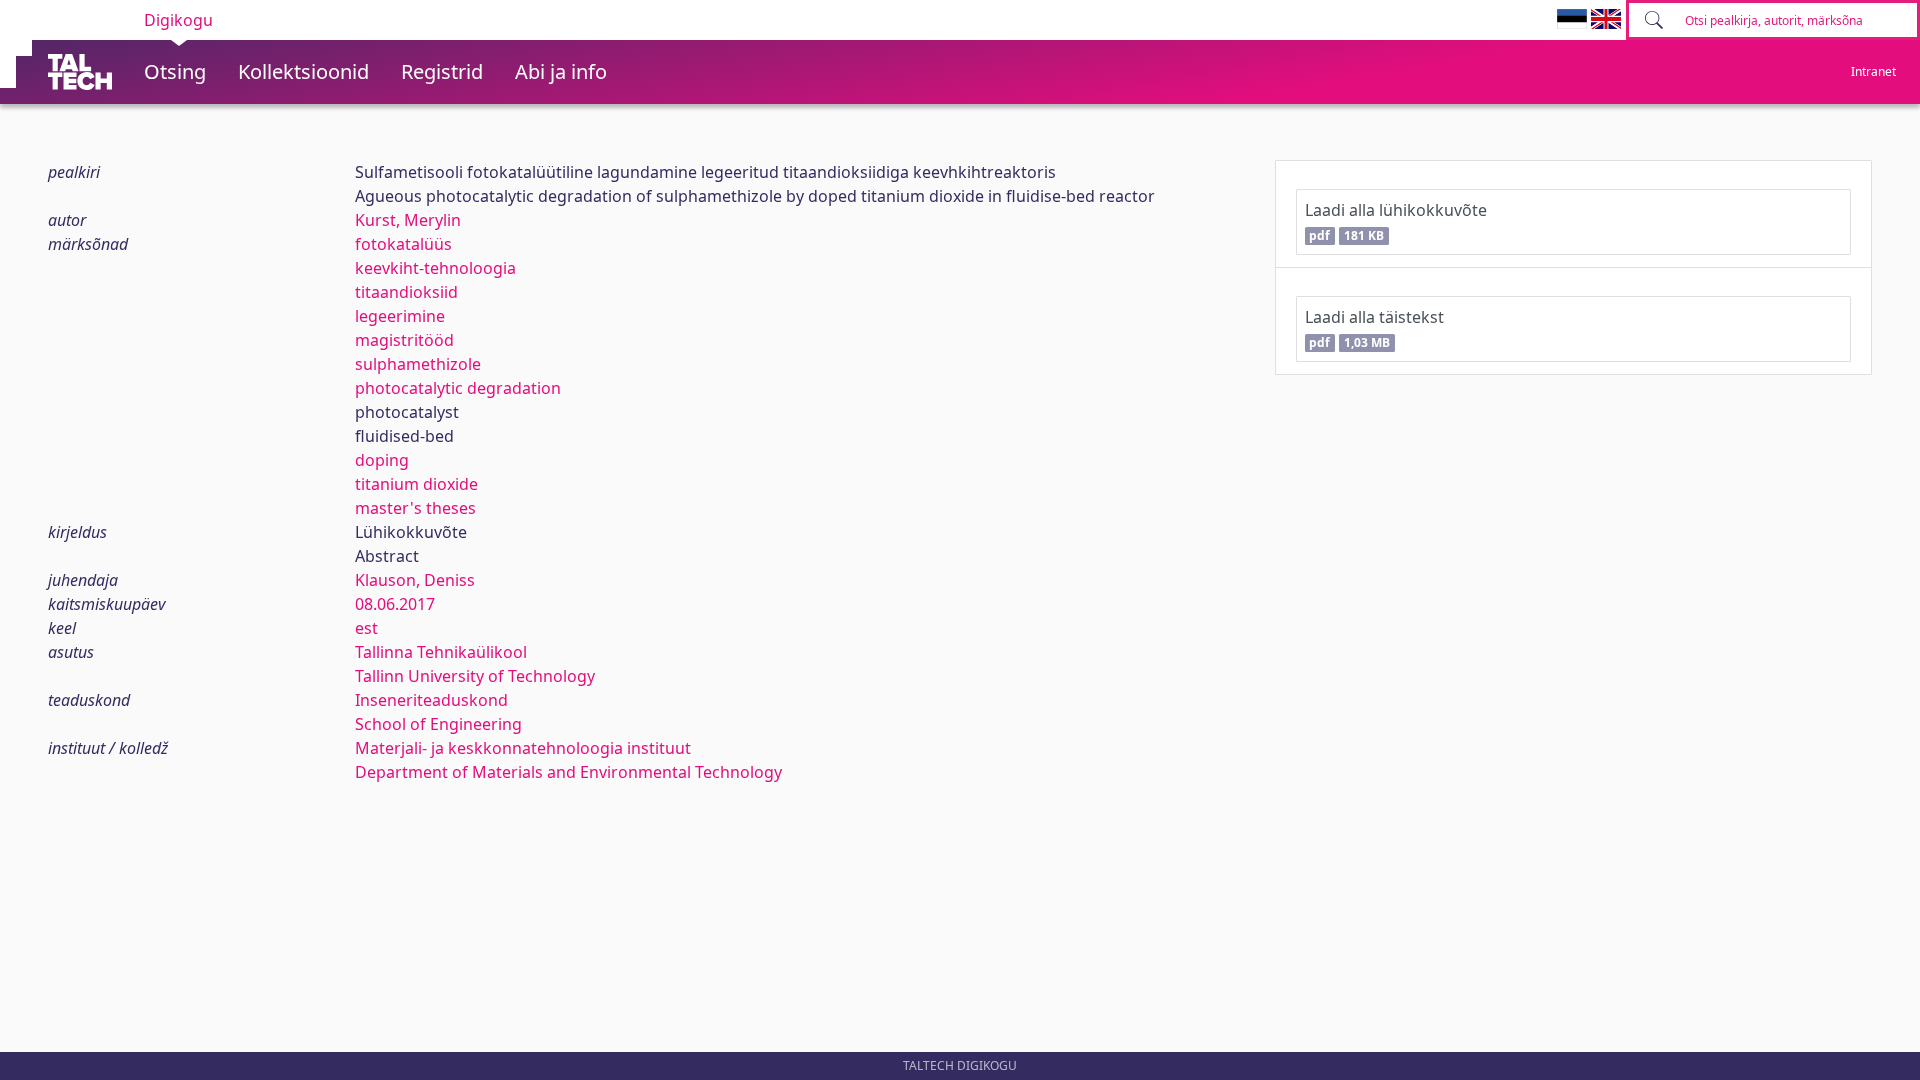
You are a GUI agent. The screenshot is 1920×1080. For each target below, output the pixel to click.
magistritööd (404, 340)
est (366, 628)
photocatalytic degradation (458, 388)
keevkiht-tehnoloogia (435, 268)
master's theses (415, 508)
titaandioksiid (406, 292)
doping (382, 460)
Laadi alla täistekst (1374, 328)
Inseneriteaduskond (431, 700)
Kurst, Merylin (408, 220)
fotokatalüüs (403, 244)
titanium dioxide (416, 484)
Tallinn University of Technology (475, 676)
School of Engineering (438, 724)
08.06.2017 (395, 604)
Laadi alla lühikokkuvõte (1396, 221)
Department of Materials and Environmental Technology (568, 772)
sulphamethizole (418, 364)
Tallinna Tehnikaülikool (441, 652)
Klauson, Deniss (415, 580)
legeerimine (400, 316)
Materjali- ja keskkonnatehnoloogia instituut (523, 748)
